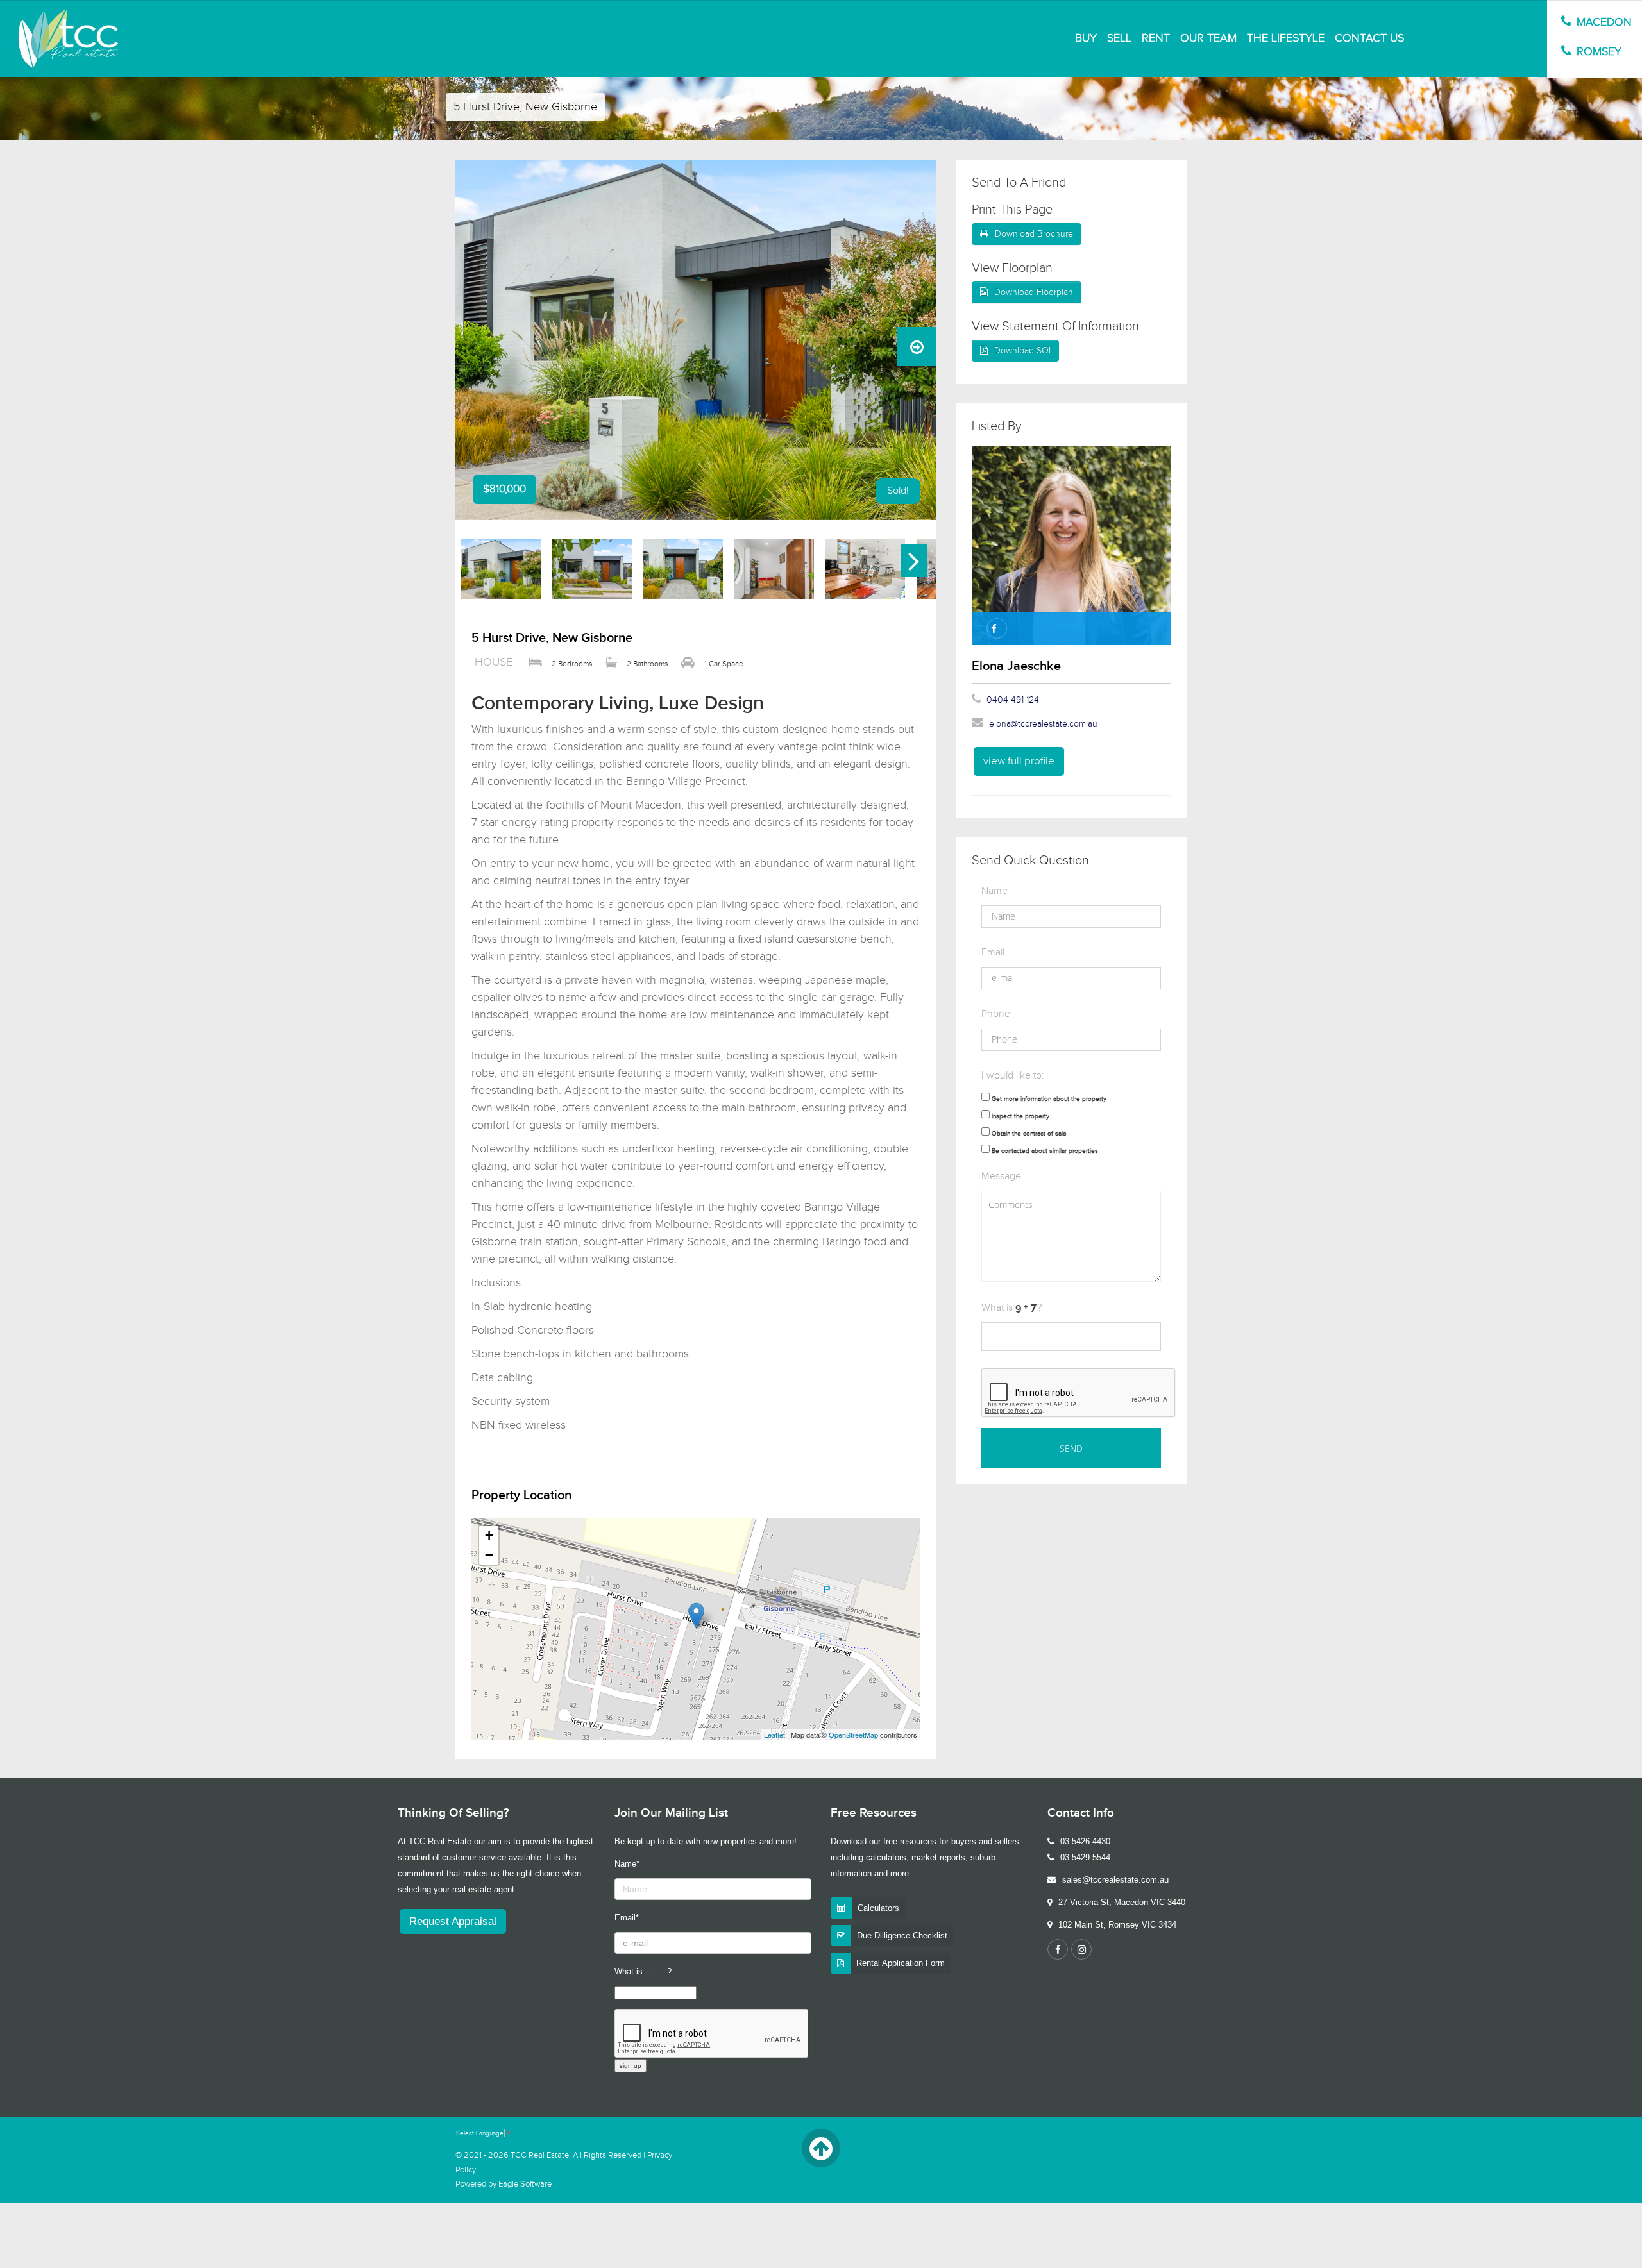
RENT (1156, 38)
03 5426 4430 (1085, 1841)
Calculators (878, 1908)
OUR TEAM (1208, 38)
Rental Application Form (901, 1963)
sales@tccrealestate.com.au (1115, 1880)
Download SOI (1022, 351)
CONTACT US (1369, 38)
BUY (1086, 38)
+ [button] (489, 1535)
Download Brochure (1034, 234)
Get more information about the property (1049, 1099)
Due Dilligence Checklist (902, 1936)
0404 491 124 (1013, 700)
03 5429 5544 (1085, 1857)
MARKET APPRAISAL (1473, 38)
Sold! (898, 491)
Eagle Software (525, 2184)
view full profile (1019, 761)
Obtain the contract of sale (1029, 1134)
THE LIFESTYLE (1286, 38)
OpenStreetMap (853, 1735)
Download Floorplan (1034, 292)
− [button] (489, 1555)
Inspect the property (1020, 1116)
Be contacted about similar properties (1045, 1151)
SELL (1119, 38)
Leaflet (774, 1735)
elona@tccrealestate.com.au (1043, 724)
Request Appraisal (453, 1921)
